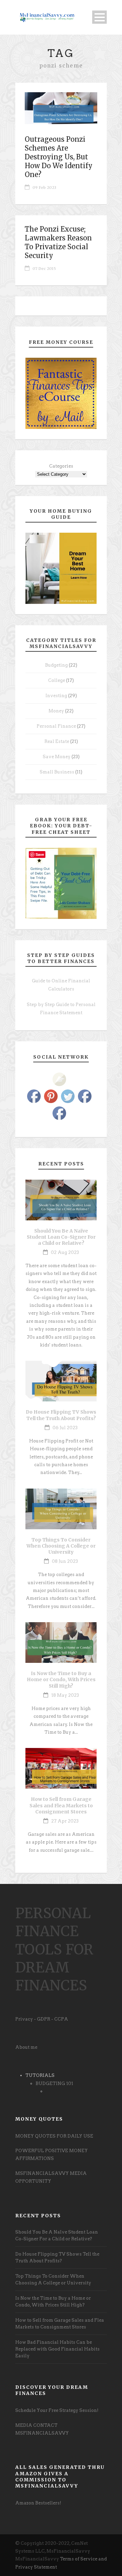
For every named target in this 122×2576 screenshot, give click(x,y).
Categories (61, 466)
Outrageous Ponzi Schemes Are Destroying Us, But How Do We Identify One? (59, 157)
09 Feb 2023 (44, 188)
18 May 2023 (65, 1695)
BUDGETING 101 (54, 2083)
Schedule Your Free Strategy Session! (57, 2410)
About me (26, 2047)
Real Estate (57, 741)
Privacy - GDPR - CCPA (42, 2019)
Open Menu (99, 17)
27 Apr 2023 (65, 1821)
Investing (56, 696)
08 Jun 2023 (65, 1561)
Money (56, 711)
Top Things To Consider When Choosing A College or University (61, 1546)
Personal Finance (56, 726)
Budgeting (56, 665)
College (57, 680)
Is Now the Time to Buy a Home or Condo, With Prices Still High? (61, 1679)
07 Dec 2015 (44, 269)
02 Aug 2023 (65, 1252)
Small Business (57, 772)
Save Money (57, 757)
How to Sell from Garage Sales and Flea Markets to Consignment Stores (61, 1805)
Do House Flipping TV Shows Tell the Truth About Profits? (61, 1415)
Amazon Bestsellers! (38, 2503)
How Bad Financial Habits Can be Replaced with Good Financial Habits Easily (57, 2349)
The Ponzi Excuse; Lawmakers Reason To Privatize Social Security (58, 242)
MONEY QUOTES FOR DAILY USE (54, 2136)
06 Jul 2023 (65, 1428)
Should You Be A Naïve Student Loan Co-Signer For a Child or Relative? (61, 1237)
